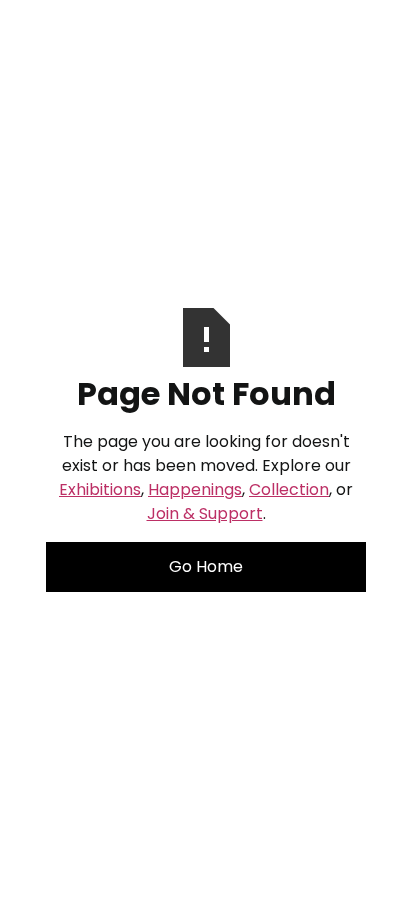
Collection (289, 489)
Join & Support (205, 513)
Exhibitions (100, 489)
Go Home (206, 566)
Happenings (195, 489)
